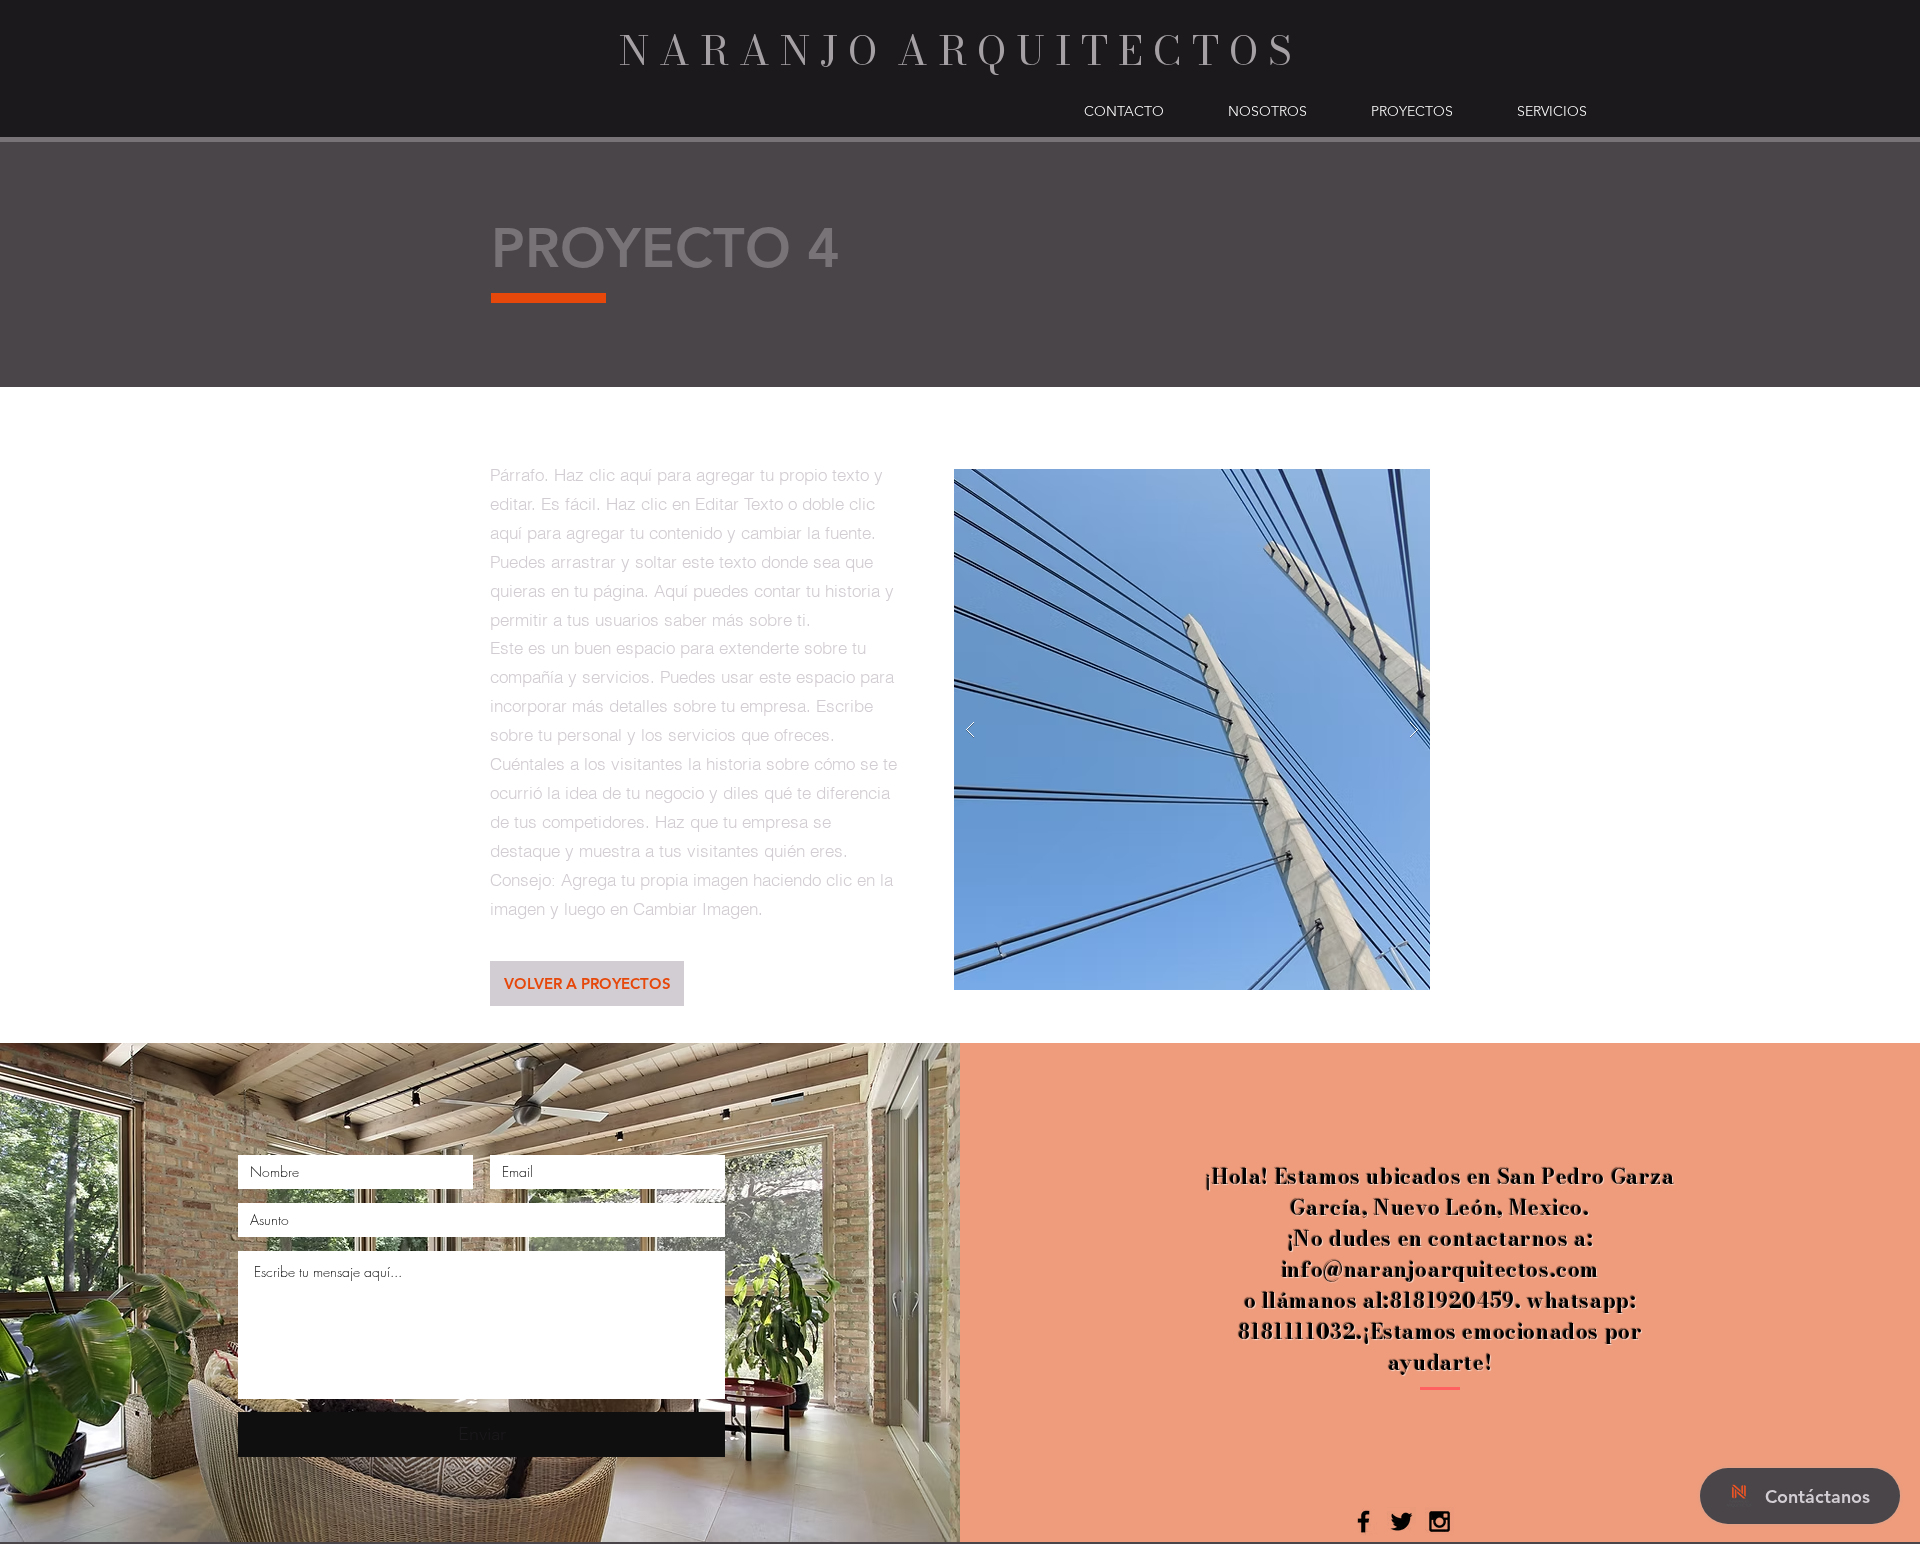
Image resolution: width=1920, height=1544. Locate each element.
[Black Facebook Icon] (1363, 1521)
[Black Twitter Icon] (1401, 1521)
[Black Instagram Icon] (1439, 1521)
